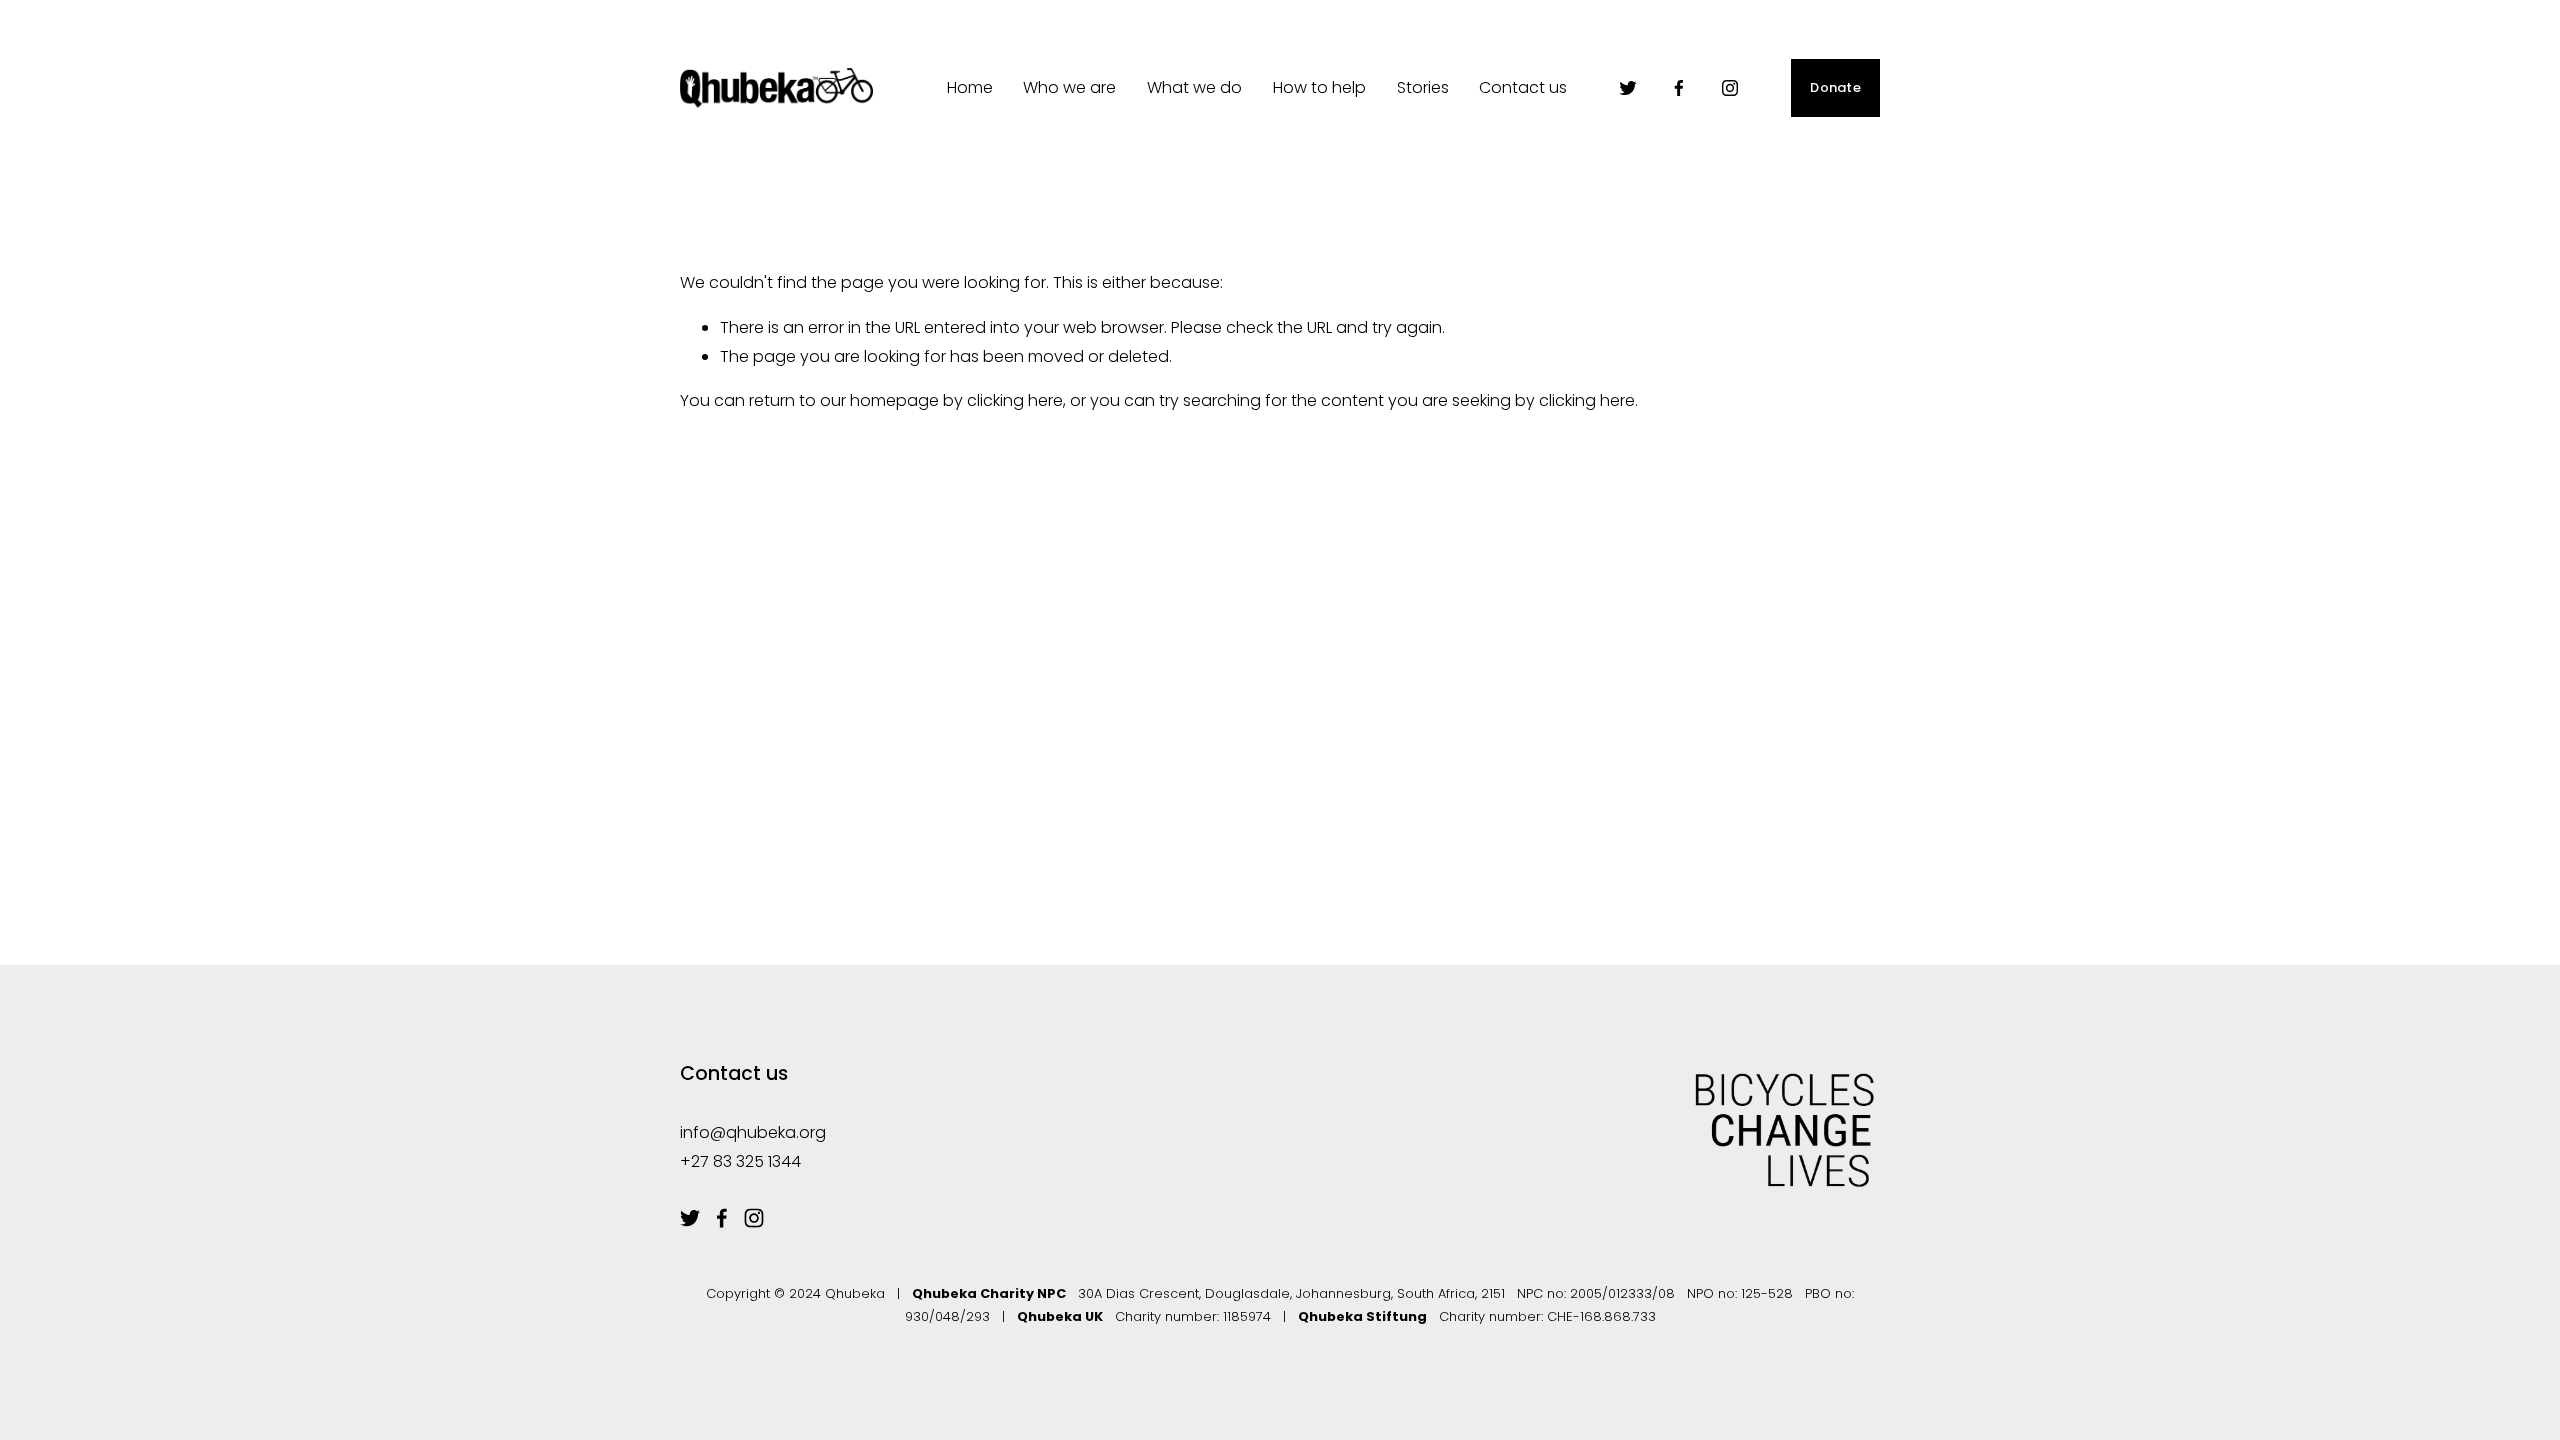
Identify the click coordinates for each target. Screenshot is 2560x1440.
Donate (1835, 87)
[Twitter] (1628, 88)
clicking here (1015, 400)
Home (970, 87)
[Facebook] (1679, 88)
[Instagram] (1730, 88)
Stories (1423, 87)
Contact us (1523, 87)
